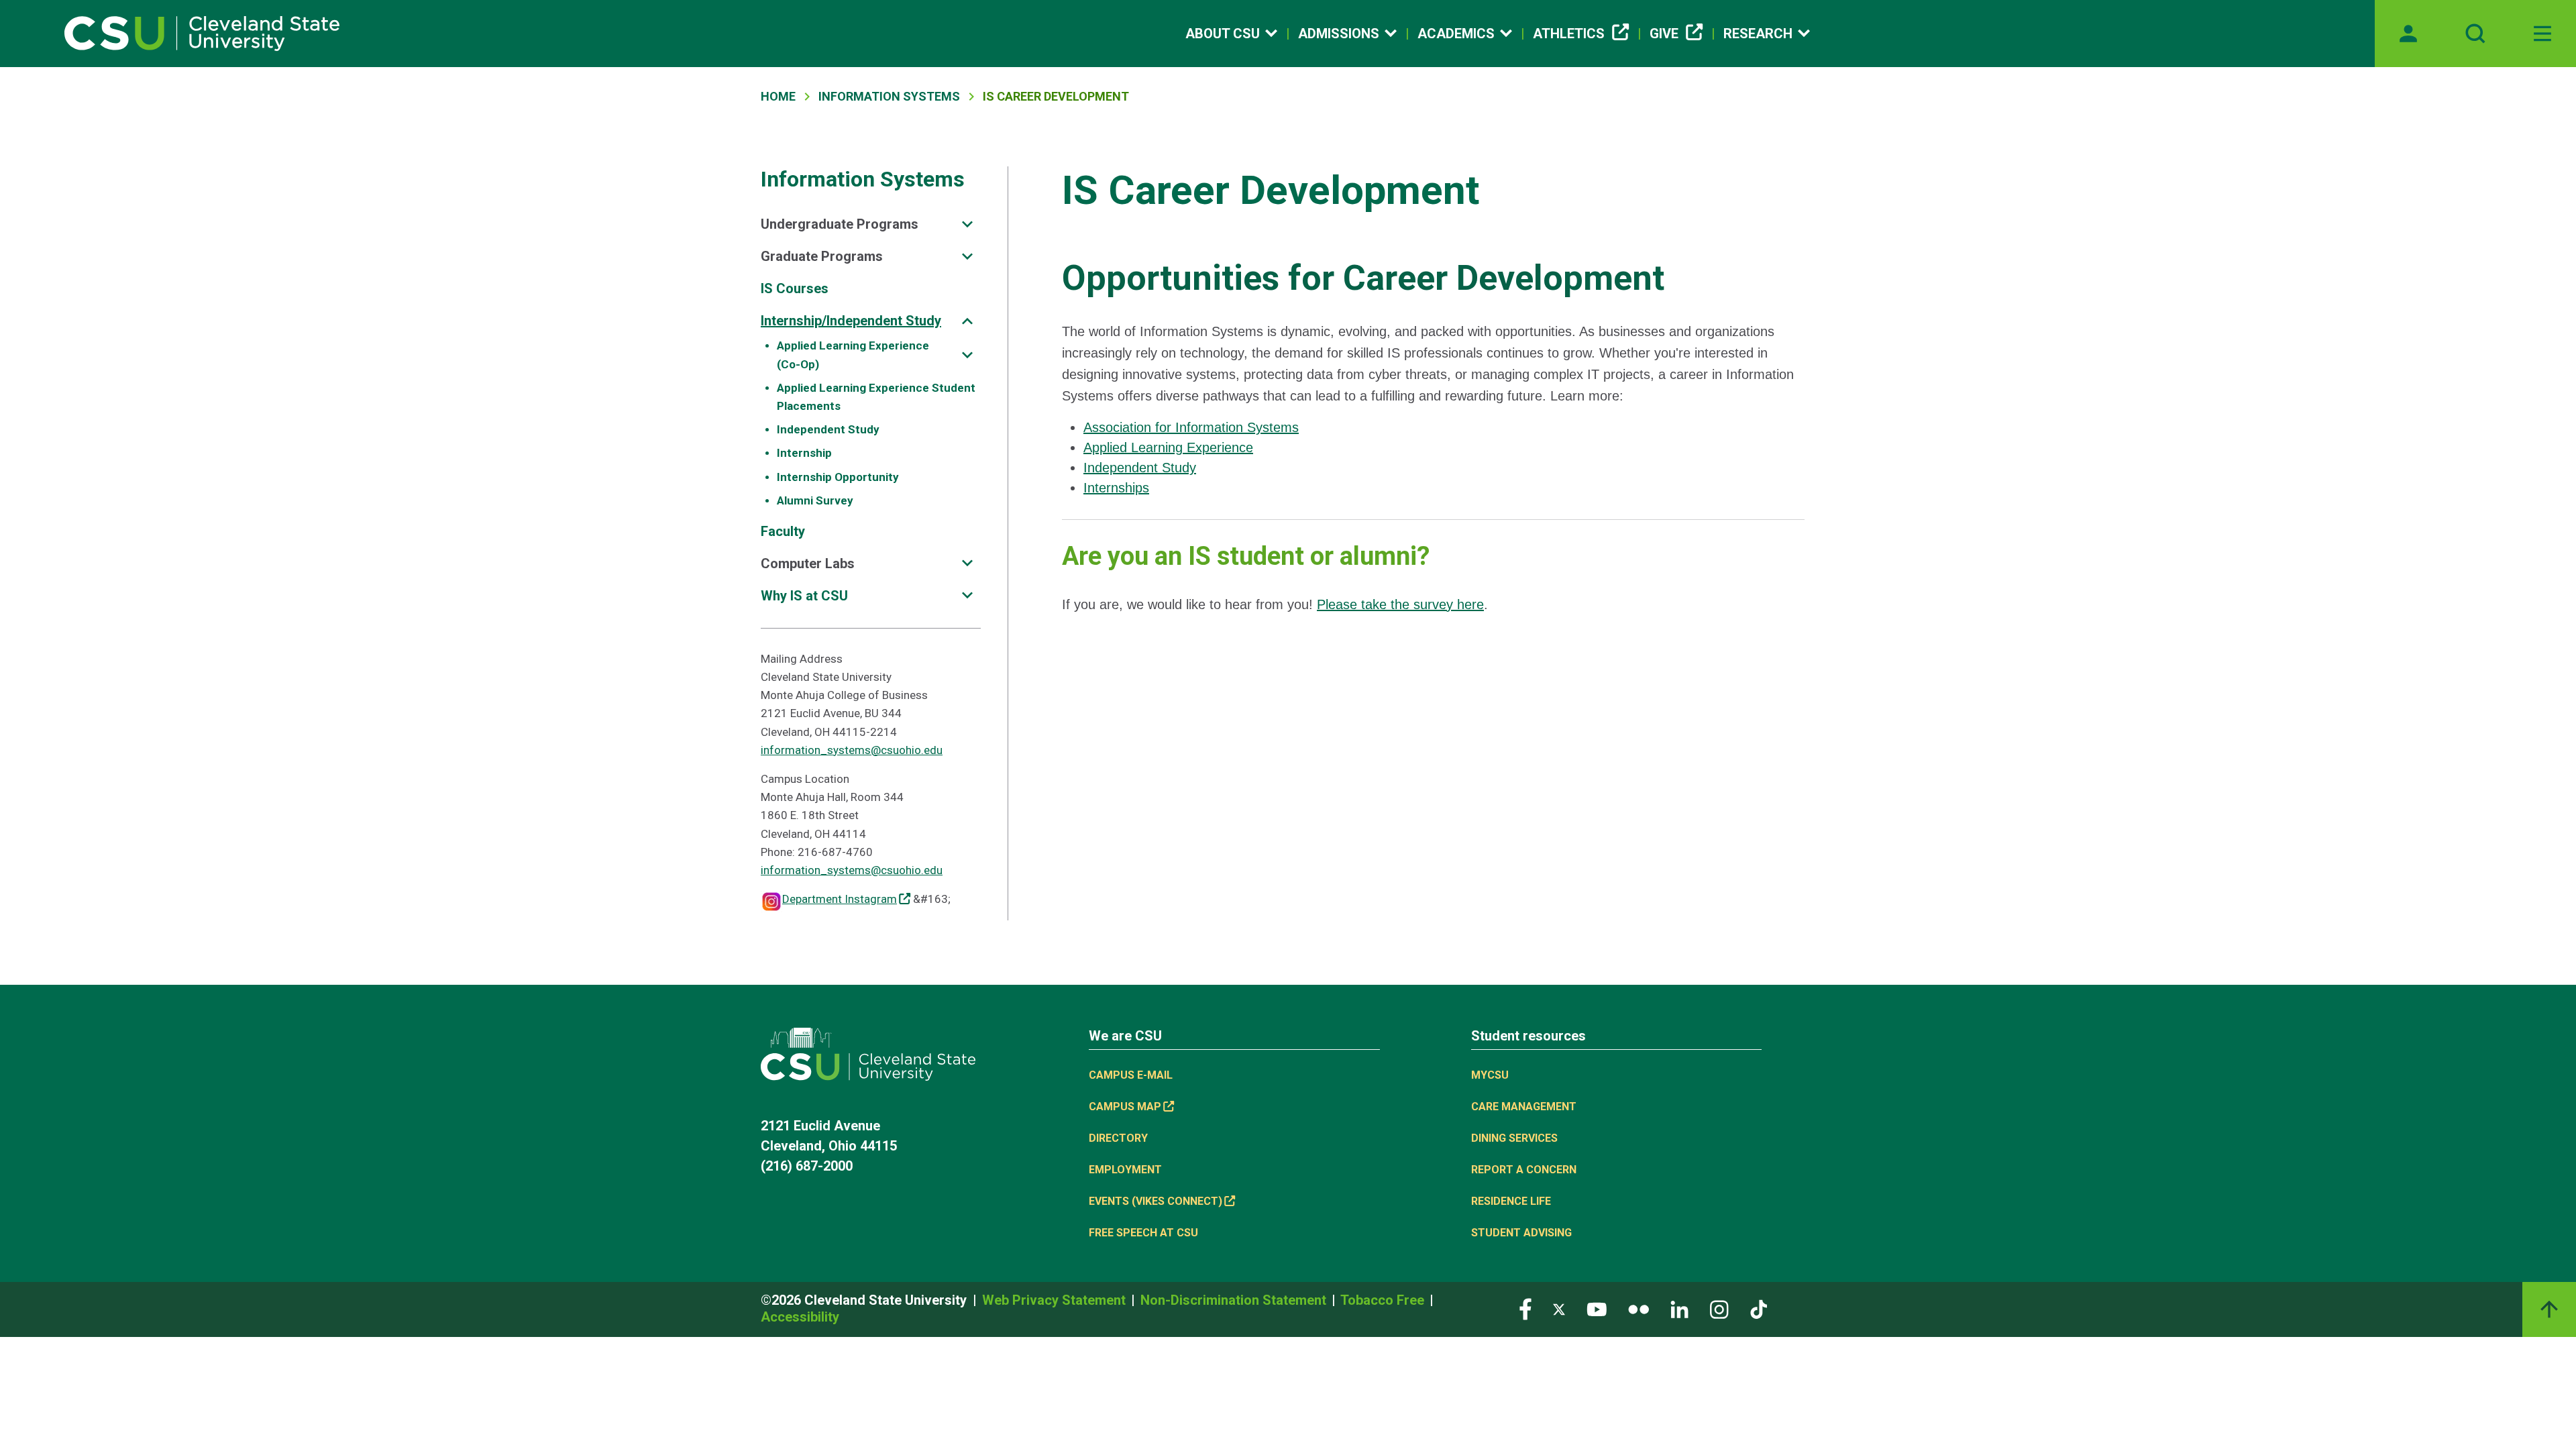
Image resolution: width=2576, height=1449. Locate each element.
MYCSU (1490, 1075)
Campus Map (1125, 1107)
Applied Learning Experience (1168, 447)
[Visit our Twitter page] (1559, 1308)
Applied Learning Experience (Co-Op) (853, 355)
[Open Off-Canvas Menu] (2542, 34)
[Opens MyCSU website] (2408, 34)
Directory (1118, 1138)
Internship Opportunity (838, 477)
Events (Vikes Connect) (1156, 1201)
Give (1664, 34)
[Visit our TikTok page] (1759, 1308)
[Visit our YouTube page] (1597, 1308)
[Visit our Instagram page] (1719, 1308)
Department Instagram (840, 899)
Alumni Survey (815, 500)
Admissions (1339, 34)
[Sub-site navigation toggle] (967, 224)
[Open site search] (2475, 34)
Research (1758, 34)
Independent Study (828, 429)
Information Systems (889, 96)
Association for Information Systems (1191, 427)
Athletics (1569, 34)
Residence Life (1511, 1201)
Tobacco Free (1384, 1300)
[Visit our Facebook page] (1525, 1308)
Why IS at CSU (804, 596)
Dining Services (1514, 1138)
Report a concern (1524, 1170)
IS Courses (795, 288)
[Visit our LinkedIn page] (1679, 1308)
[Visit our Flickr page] (1639, 1308)
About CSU (1223, 34)
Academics (1456, 34)
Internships (1116, 488)
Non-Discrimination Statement (1235, 1300)
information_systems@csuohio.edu (852, 750)
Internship (804, 453)
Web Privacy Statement (1056, 1300)
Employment (1125, 1170)
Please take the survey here (1400, 604)
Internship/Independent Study (851, 321)
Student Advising (1521, 1233)
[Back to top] (2549, 1309)
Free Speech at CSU (1143, 1233)
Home (778, 96)
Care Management (1524, 1107)
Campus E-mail (1131, 1075)
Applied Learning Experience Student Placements (876, 397)
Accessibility (800, 1317)
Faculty (783, 531)
